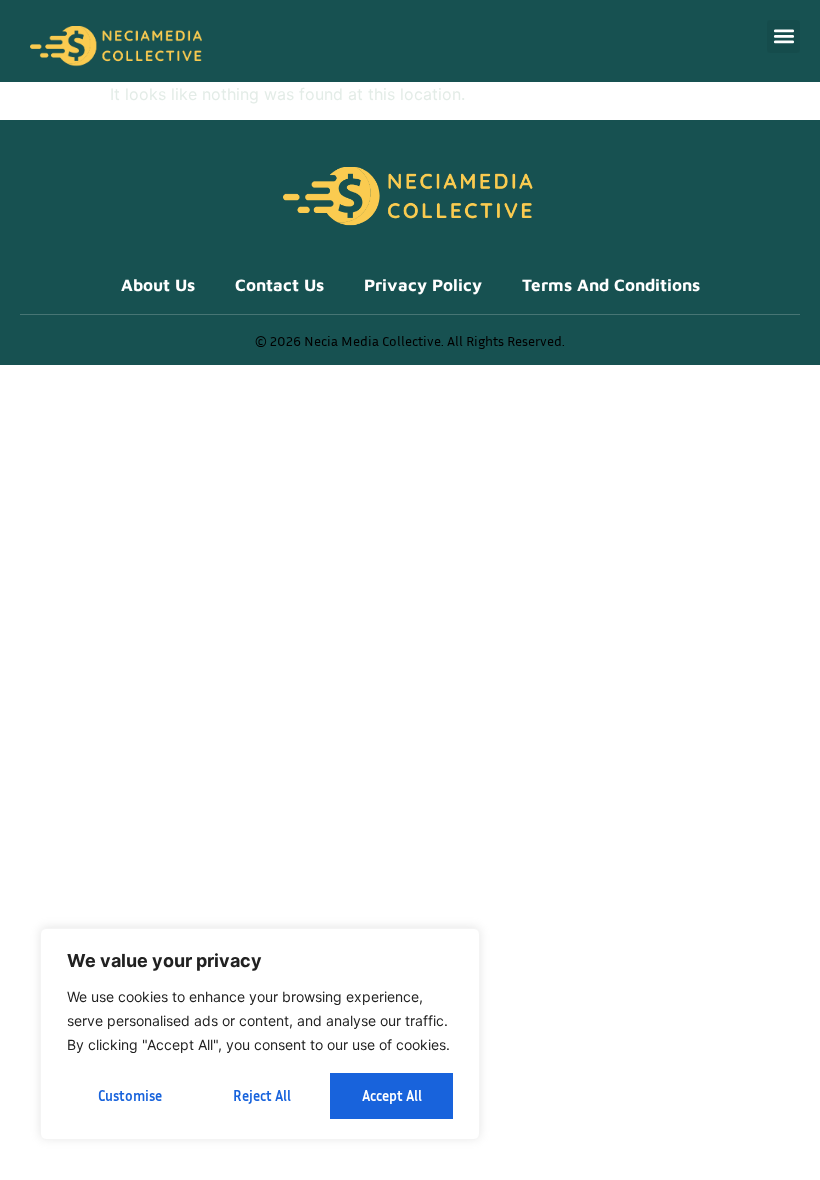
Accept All (392, 1095)
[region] (260, 1034)
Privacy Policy (423, 285)
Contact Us (279, 285)
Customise (130, 1095)
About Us (158, 285)
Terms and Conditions (611, 285)
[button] (783, 36)
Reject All (262, 1095)
